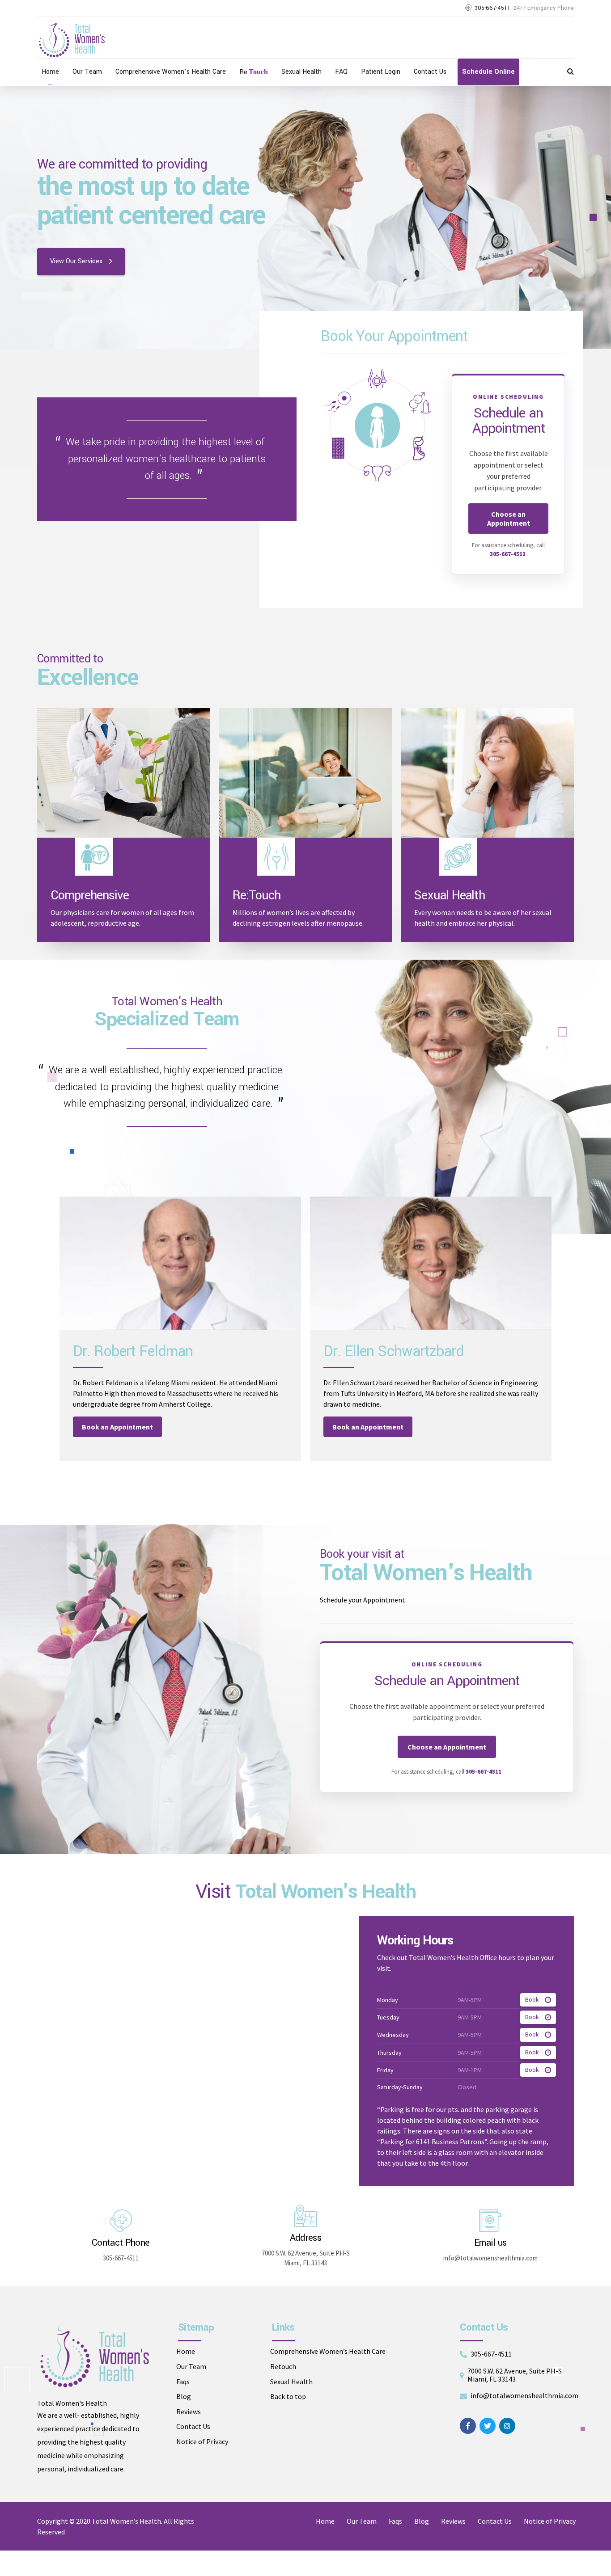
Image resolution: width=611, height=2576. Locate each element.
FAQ (341, 72)
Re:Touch (257, 896)
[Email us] (490, 2221)
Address (305, 2238)
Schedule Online (488, 72)
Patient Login (381, 72)
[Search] (571, 71)
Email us (490, 2243)
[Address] (305, 2216)
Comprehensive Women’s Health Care (171, 72)
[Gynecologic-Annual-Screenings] (124, 773)
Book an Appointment (117, 1427)
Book (532, 2000)
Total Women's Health (72, 2403)
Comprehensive (90, 896)
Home (50, 72)
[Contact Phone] (121, 2221)
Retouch (283, 2366)
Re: (254, 72)
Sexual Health (301, 72)
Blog (184, 2396)
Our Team (87, 72)
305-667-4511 (508, 554)
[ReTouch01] (306, 773)
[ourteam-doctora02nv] (431, 1263)
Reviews (189, 2412)
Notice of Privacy (202, 2441)
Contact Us (430, 72)
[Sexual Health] (487, 773)
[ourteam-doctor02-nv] (180, 1263)
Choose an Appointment (509, 519)
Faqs (183, 2382)
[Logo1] (94, 2355)
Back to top (288, 2396)
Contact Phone (121, 2243)
